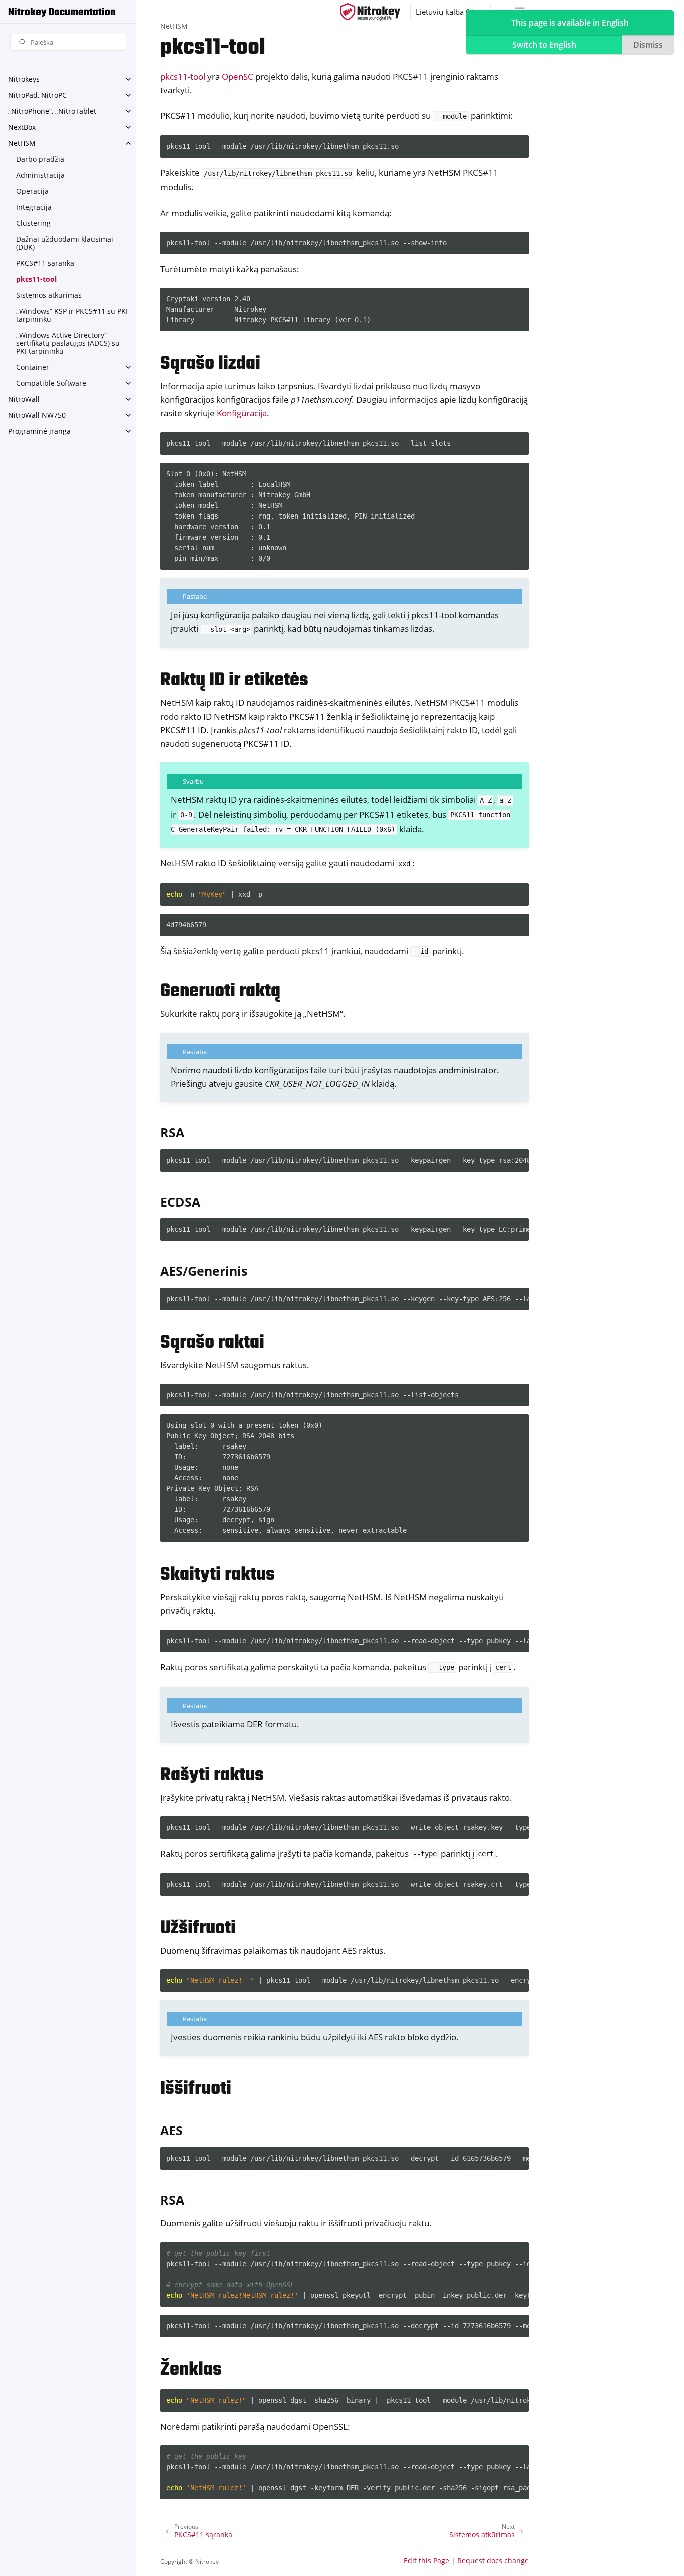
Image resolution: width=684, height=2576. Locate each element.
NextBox (22, 127)
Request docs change (493, 2561)
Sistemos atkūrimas (49, 295)
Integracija (34, 207)
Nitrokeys (24, 79)
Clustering (33, 223)
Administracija (40, 175)
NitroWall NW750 (37, 415)
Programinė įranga (39, 431)
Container (33, 367)
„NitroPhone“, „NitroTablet (52, 111)
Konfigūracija (242, 413)
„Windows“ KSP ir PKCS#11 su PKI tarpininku (72, 315)
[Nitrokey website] (370, 12)
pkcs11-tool (36, 279)
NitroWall (24, 399)
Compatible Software (51, 383)
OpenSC (238, 76)
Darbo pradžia (40, 159)
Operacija (32, 191)
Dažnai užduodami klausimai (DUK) (65, 243)
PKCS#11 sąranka (45, 263)
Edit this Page (426, 2561)
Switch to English (544, 45)
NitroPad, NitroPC (37, 95)
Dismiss (648, 45)
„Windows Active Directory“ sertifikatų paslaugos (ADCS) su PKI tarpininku (68, 343)
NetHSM (22, 143)
